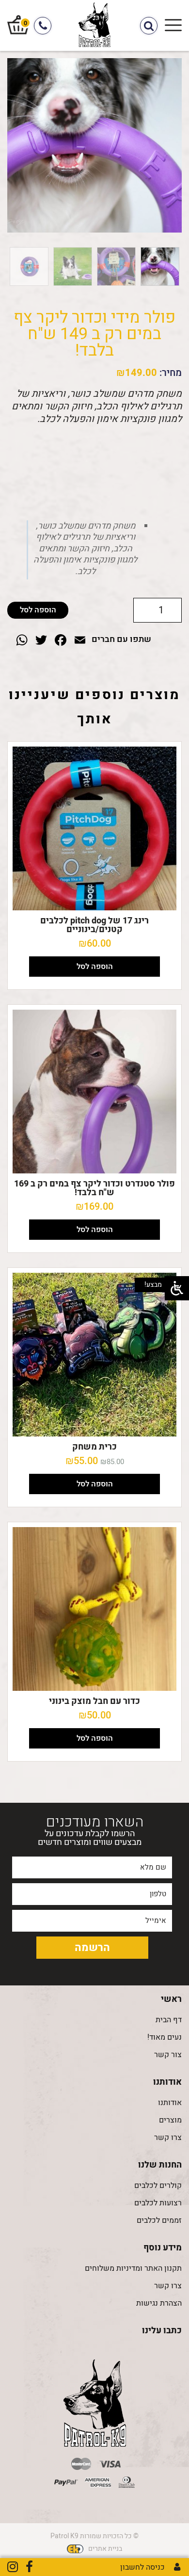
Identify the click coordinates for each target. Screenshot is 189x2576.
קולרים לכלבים (158, 2186)
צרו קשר (168, 2138)
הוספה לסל (38, 610)
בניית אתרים (105, 2549)
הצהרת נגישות (159, 2303)
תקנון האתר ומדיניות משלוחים (133, 2268)
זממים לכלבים (159, 2220)
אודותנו (170, 2103)
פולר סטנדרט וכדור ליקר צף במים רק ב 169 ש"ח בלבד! (94, 1188)
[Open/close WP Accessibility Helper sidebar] (177, 1288)
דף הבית (169, 2020)
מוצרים (170, 2120)
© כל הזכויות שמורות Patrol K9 (94, 2536)
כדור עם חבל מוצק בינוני (94, 1701)
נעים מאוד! (165, 2037)
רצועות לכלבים (158, 2203)
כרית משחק (94, 1447)
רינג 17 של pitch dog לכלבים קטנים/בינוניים (94, 925)
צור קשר (168, 2055)
